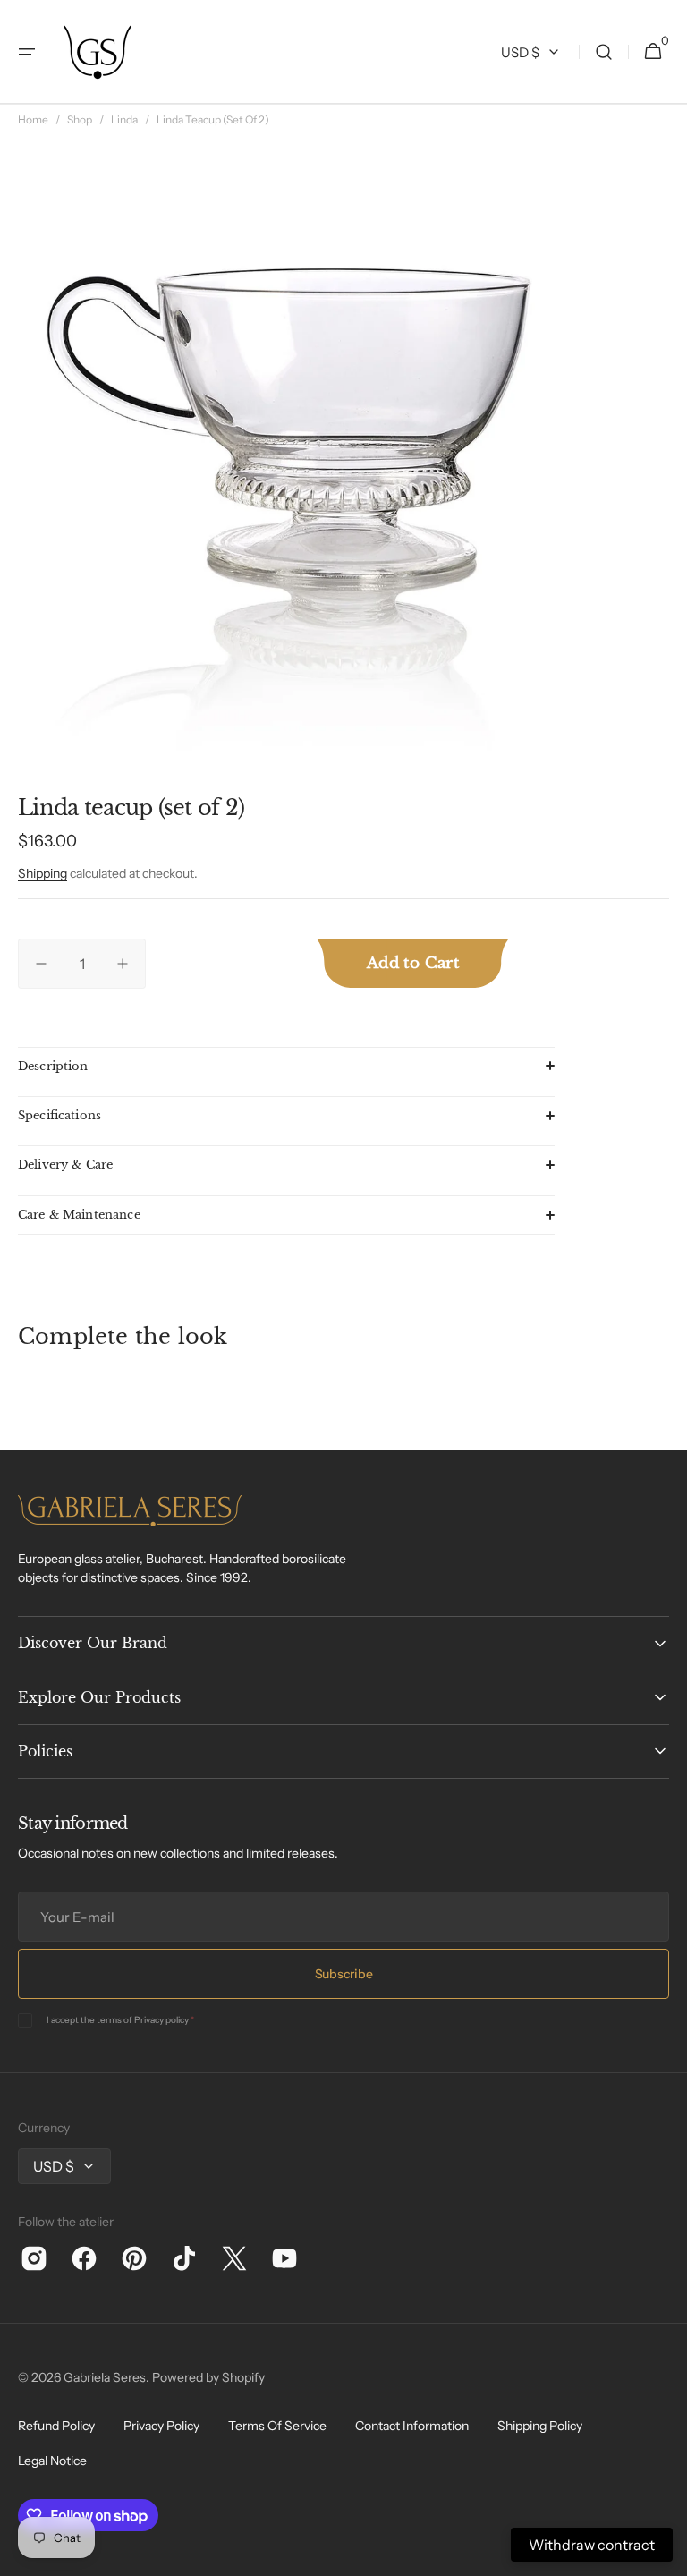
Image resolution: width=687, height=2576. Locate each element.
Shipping (42, 873)
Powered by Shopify (208, 2377)
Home (33, 119)
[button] (27, 52)
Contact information (412, 2426)
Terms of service (277, 2426)
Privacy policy (161, 2020)
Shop (80, 119)
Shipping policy (540, 2426)
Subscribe (343, 1974)
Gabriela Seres (105, 2377)
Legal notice (52, 2461)
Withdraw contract (592, 2545)
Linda (124, 119)
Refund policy (56, 2426)
